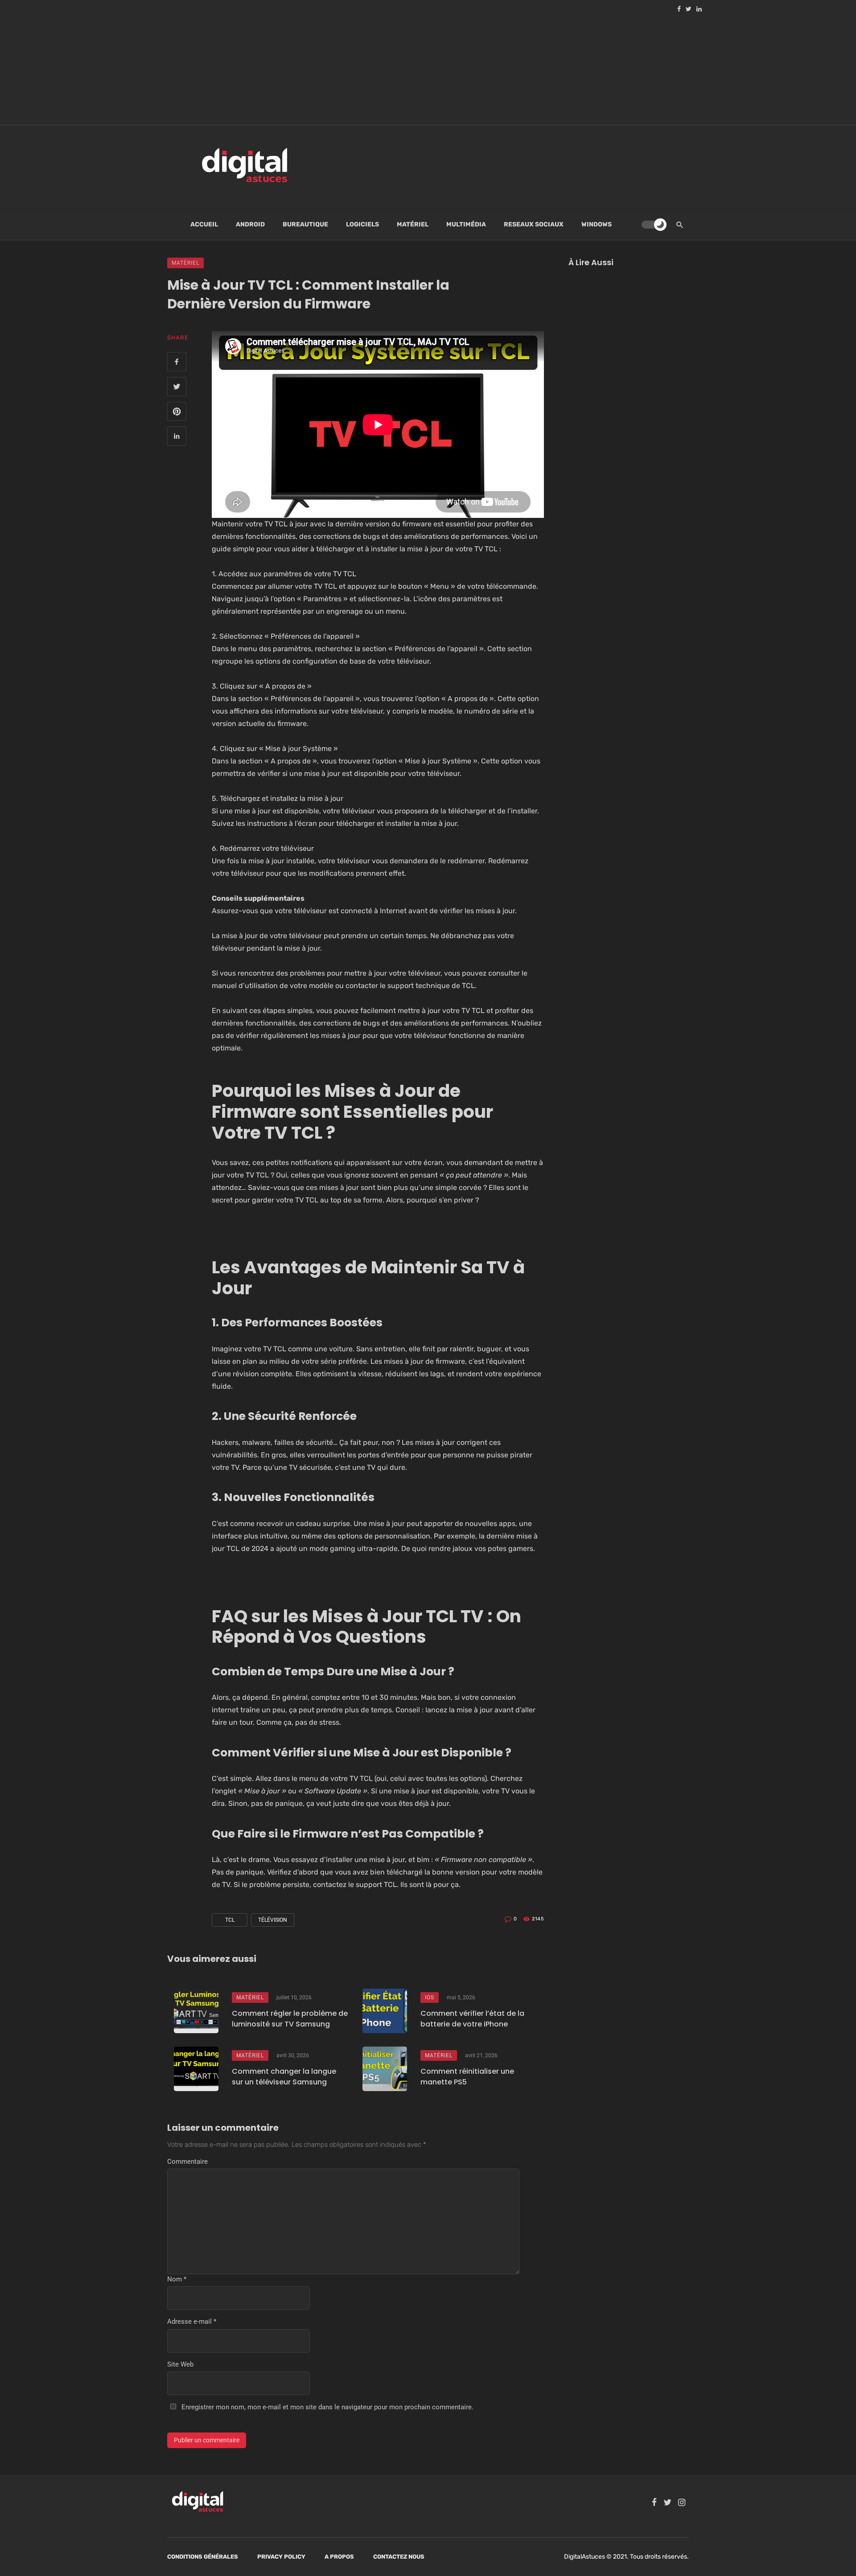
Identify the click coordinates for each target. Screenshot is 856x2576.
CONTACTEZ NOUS (399, 2557)
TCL (230, 1920)
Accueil (204, 224)
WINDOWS (597, 224)
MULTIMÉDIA (466, 224)
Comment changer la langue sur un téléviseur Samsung (284, 2077)
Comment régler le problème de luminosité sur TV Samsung (290, 2019)
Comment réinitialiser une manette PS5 (467, 2077)
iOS (430, 1998)
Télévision (273, 1920)
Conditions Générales (203, 2557)
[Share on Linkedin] (177, 436)
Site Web (180, 2364)
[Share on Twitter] (177, 387)
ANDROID (250, 224)
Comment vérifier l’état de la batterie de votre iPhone (472, 2019)
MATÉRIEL (413, 224)
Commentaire (187, 2162)
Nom (177, 2279)
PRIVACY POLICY (281, 2557)
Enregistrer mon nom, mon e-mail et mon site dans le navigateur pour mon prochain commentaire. (327, 2407)
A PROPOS (339, 2557)
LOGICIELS (362, 224)
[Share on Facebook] (177, 362)
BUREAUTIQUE (305, 224)
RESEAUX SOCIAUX (534, 224)
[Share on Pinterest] (177, 412)
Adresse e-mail (192, 2322)
